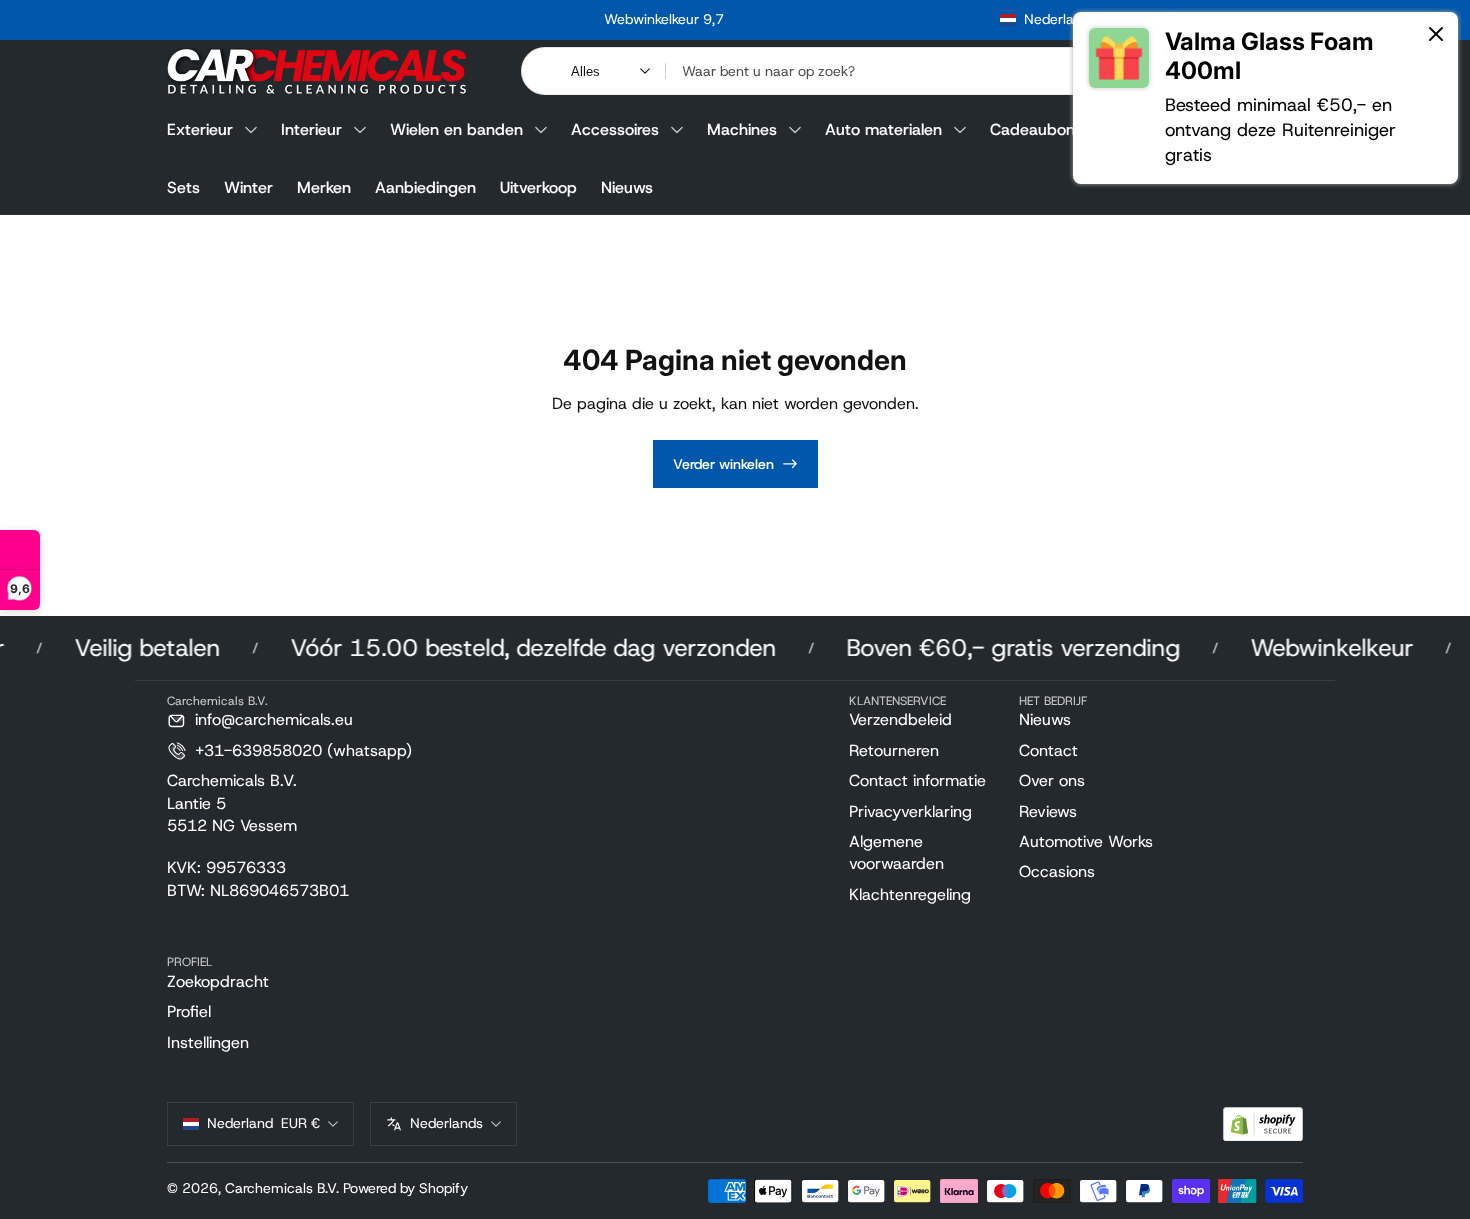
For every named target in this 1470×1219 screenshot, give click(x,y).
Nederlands (446, 1123)
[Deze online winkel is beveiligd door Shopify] (1263, 1124)
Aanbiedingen (425, 187)
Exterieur (200, 129)
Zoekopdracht (218, 981)
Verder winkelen (723, 464)
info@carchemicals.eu (274, 719)
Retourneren (894, 750)
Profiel (189, 1011)
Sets (183, 187)
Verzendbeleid (900, 719)
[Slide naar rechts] (968, 20)
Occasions (1057, 871)
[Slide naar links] (360, 20)
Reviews (1048, 811)
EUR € (263, 1123)
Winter (248, 187)
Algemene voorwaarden (896, 852)
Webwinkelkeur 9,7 (664, 19)
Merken (324, 187)
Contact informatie (917, 780)
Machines (742, 129)
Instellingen (208, 1042)
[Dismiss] (1436, 35)
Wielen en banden (456, 129)
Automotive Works (1086, 841)
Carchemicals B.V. (282, 1188)
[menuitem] (926, 720)
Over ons (1052, 780)
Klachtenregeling (910, 894)
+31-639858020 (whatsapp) (303, 750)
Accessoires (615, 129)
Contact (1048, 750)
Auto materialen (883, 129)
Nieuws (627, 187)
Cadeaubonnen (1046, 129)
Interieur (311, 129)
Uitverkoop (538, 187)
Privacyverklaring (910, 811)
